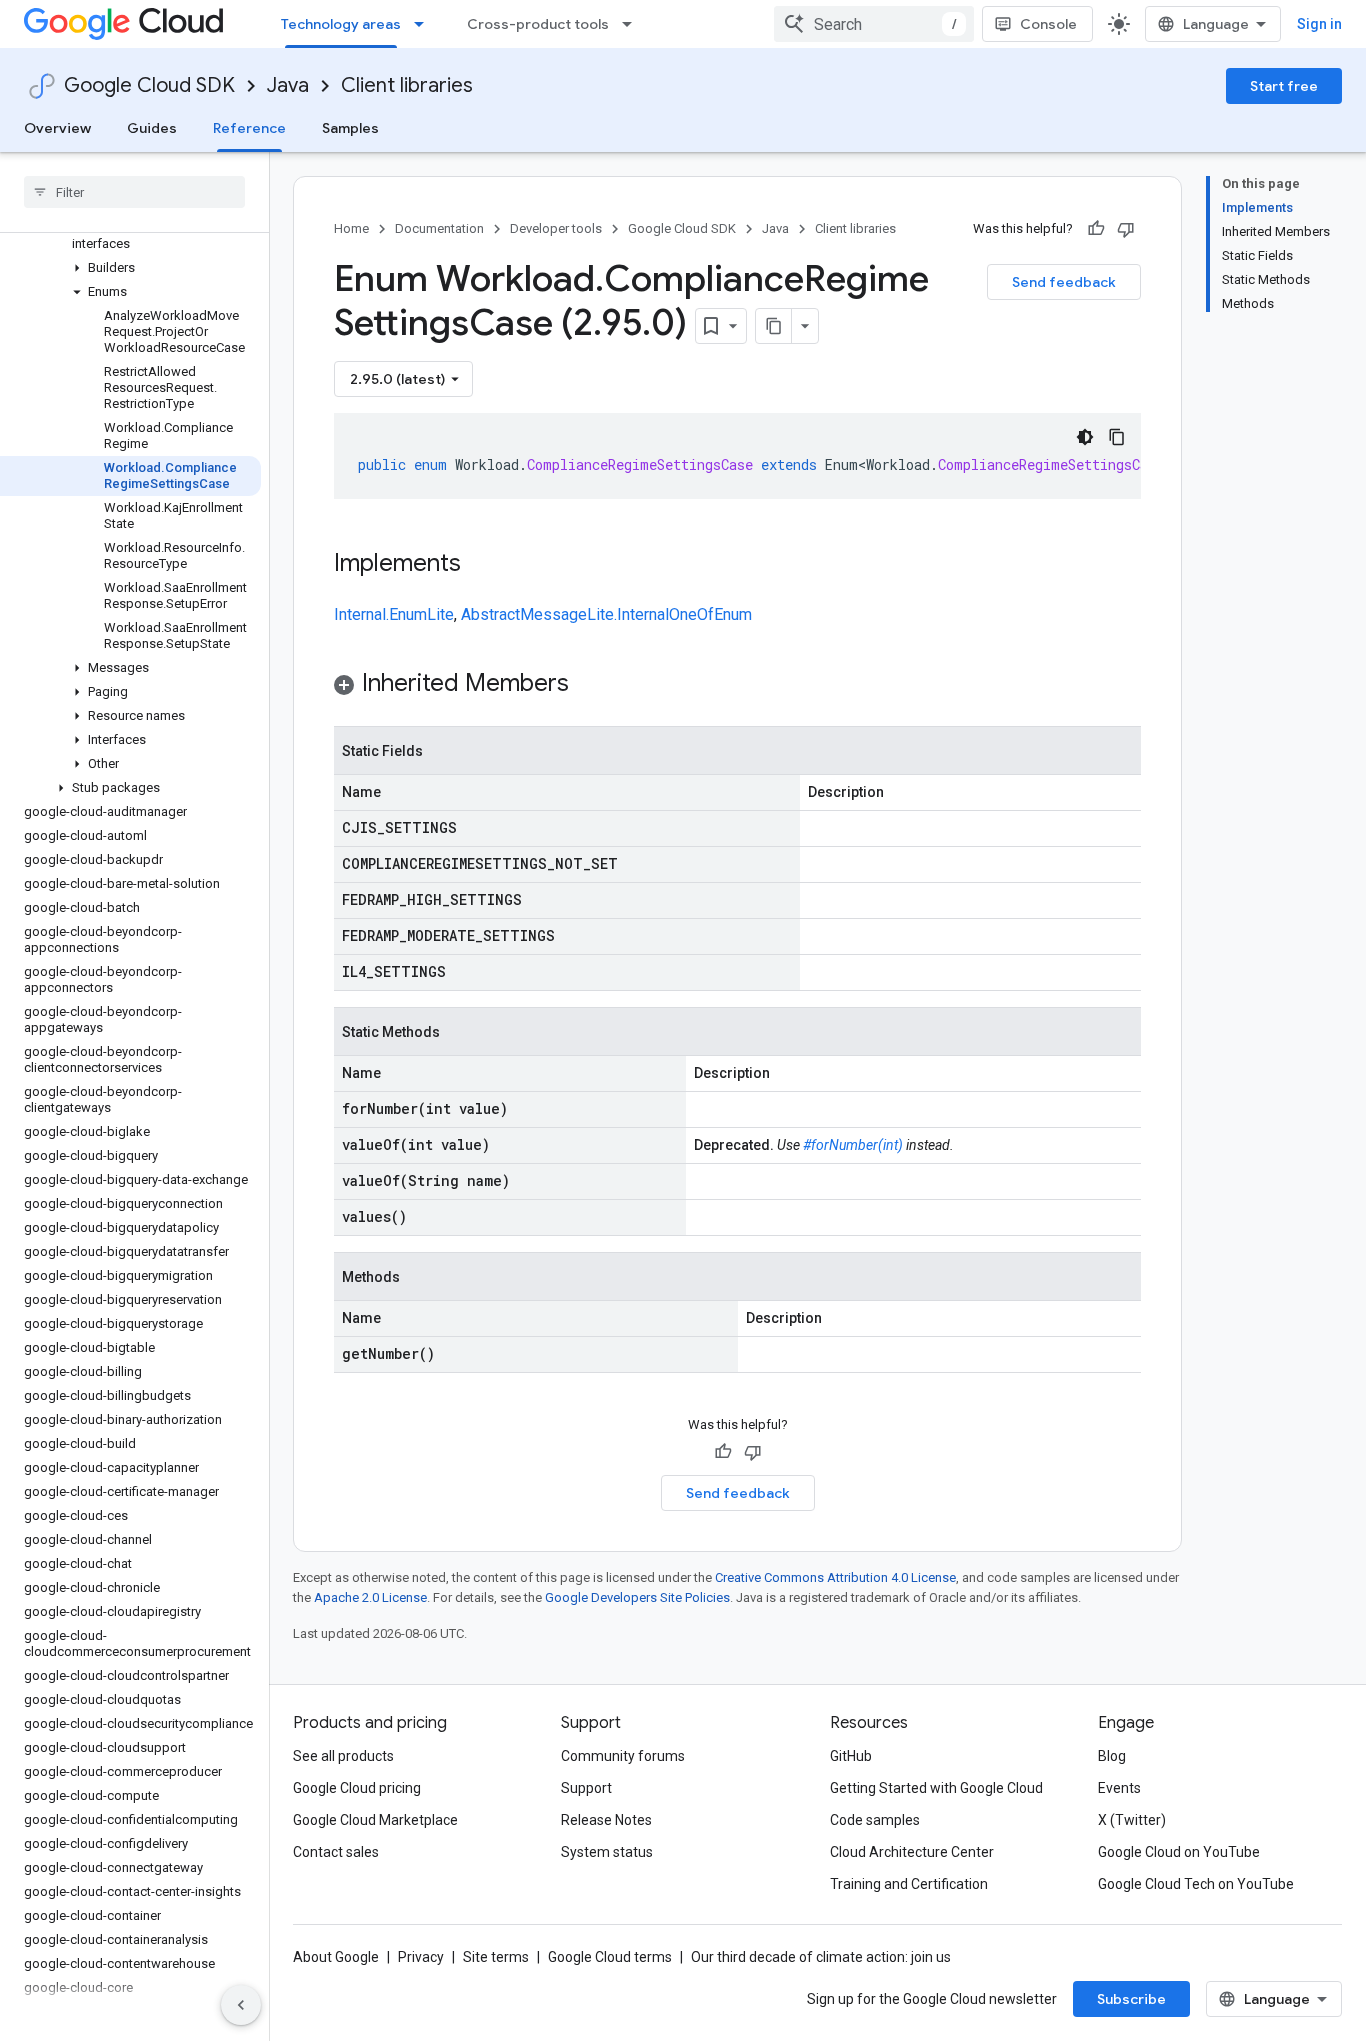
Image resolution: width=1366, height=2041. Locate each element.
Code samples (875, 1820)
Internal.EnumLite (394, 614)
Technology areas (341, 24)
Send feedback (1064, 282)
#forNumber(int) (853, 1145)
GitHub (851, 1756)
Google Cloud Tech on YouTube (1196, 1884)
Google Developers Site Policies (637, 1597)
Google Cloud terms (610, 1957)
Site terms (496, 1957)
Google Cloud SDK (149, 85)
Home (351, 228)
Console (1048, 24)
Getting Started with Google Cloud (936, 1788)
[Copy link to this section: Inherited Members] (589, 685)
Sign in (1319, 24)
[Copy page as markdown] (774, 326)
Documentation (439, 228)
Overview (57, 128)
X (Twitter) (1132, 1820)
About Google (336, 1957)
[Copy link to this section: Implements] (481, 565)
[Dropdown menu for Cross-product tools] (633, 24)
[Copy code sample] (1117, 437)
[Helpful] (1096, 229)
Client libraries (407, 85)
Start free (1284, 86)
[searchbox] (134, 192)
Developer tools (556, 228)
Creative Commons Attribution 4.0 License (835, 1577)
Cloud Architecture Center (912, 1852)
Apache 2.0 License (370, 1597)
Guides (152, 128)
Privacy (421, 1957)
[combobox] (874, 24)
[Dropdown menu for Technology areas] (425, 24)
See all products (343, 1756)
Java (288, 85)
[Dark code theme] (1085, 437)
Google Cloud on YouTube (1179, 1852)
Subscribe (1131, 1999)
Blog (1112, 1756)
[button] (130, 236)
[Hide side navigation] (241, 2005)
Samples (350, 128)
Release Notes (606, 1820)
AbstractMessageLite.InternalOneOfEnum (606, 614)
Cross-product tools (538, 24)
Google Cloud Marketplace (375, 1820)
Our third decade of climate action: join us (821, 1957)
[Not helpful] (1126, 229)
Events (1119, 1788)
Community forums (623, 1756)
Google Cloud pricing (357, 1788)
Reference (249, 128)
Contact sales (336, 1852)
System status (607, 1852)
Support (586, 1788)
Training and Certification (909, 1884)
